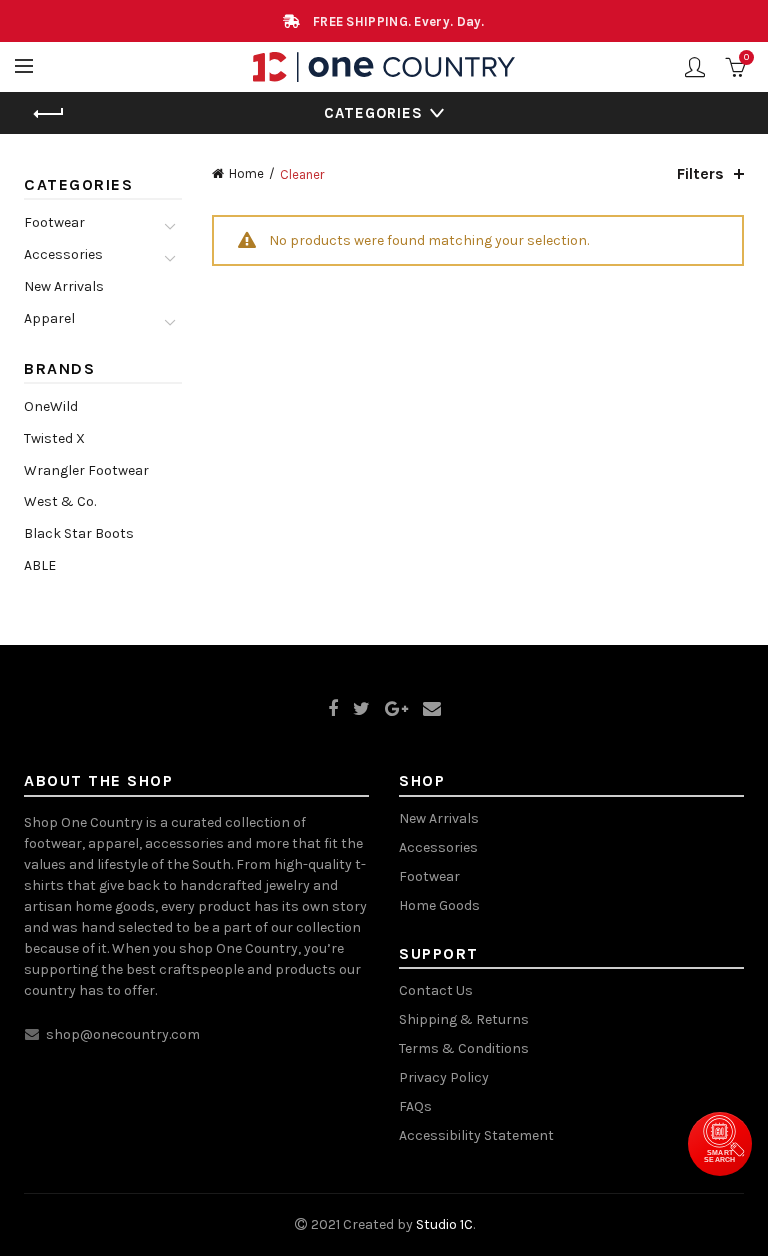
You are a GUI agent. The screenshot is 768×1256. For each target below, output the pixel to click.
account (695, 67)
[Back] (49, 114)
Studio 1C (444, 1224)
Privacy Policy (444, 1077)
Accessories (63, 254)
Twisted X (54, 438)
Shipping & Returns (464, 1019)
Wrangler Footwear (86, 470)
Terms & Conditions (464, 1048)
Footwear (54, 222)
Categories (373, 113)
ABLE (40, 565)
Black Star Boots (79, 533)
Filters (700, 173)
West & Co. (60, 501)
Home (246, 173)
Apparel (49, 318)
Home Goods (439, 905)
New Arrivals (64, 286)
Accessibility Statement (476, 1135)
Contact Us (436, 990)
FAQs (415, 1106)
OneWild (51, 406)
